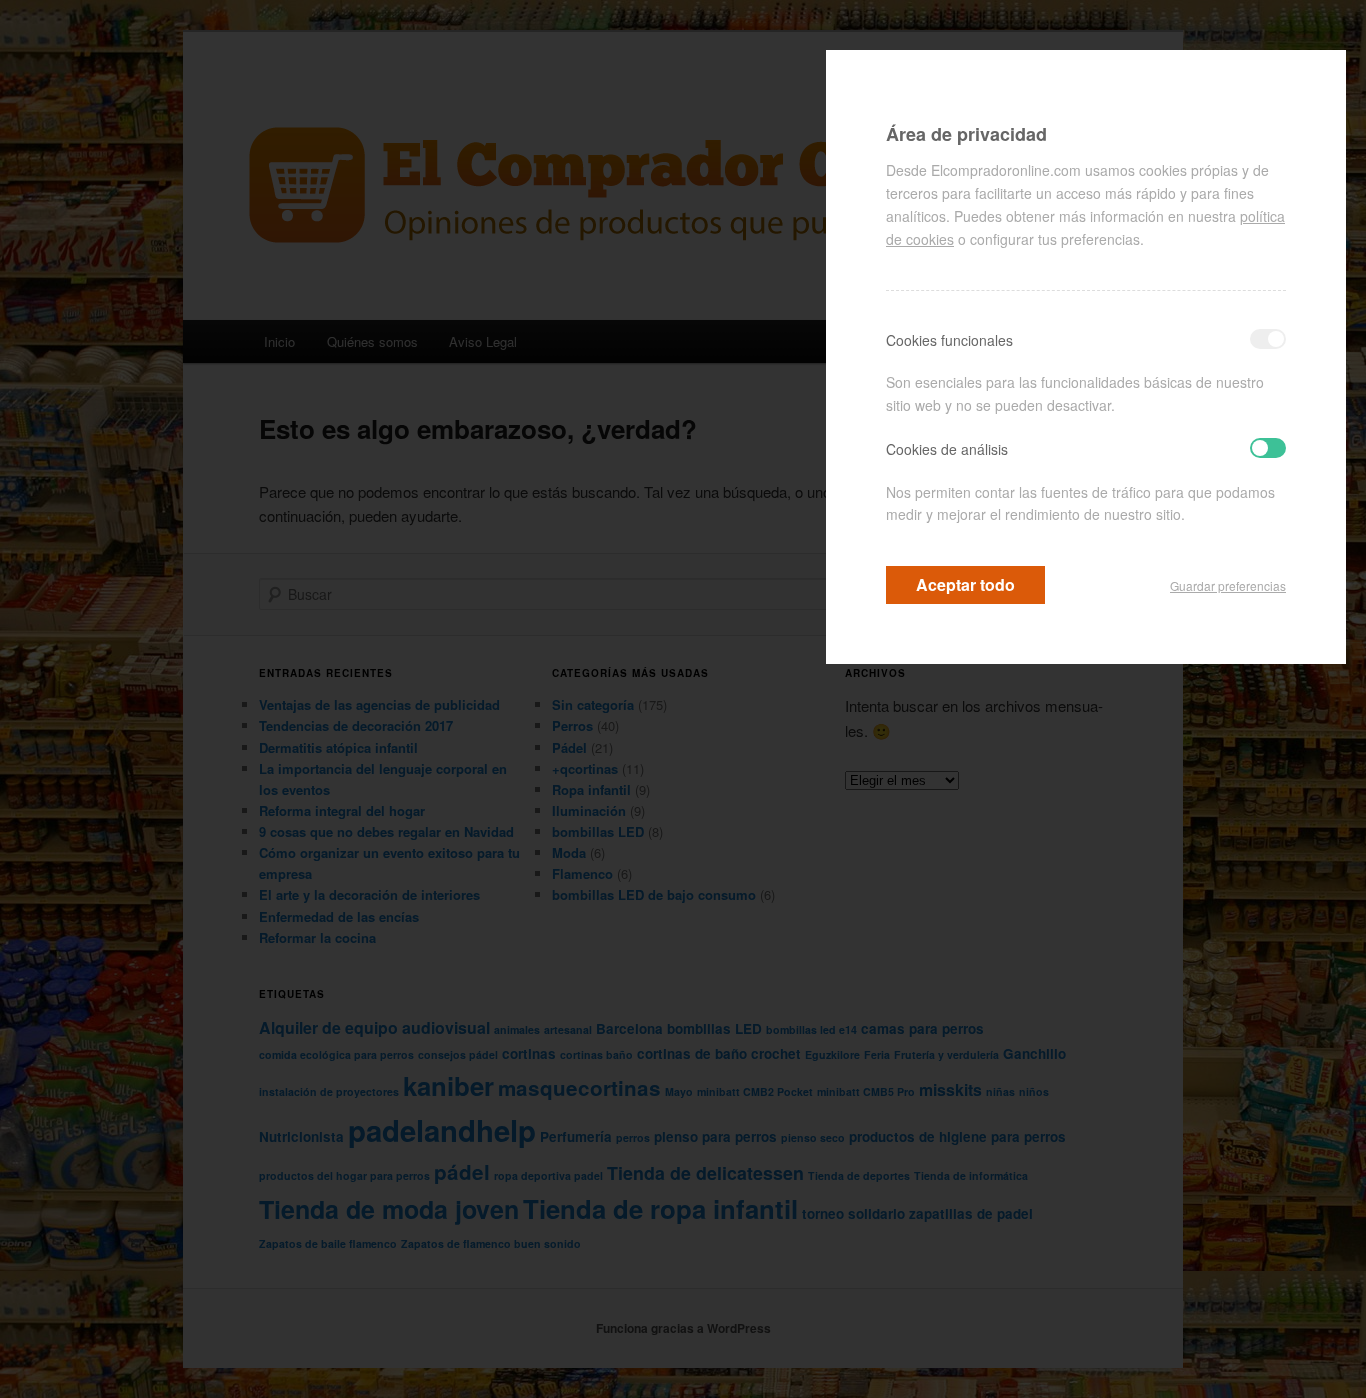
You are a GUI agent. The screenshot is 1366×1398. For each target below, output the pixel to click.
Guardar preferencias (1228, 585)
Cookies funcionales (949, 340)
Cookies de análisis (947, 449)
